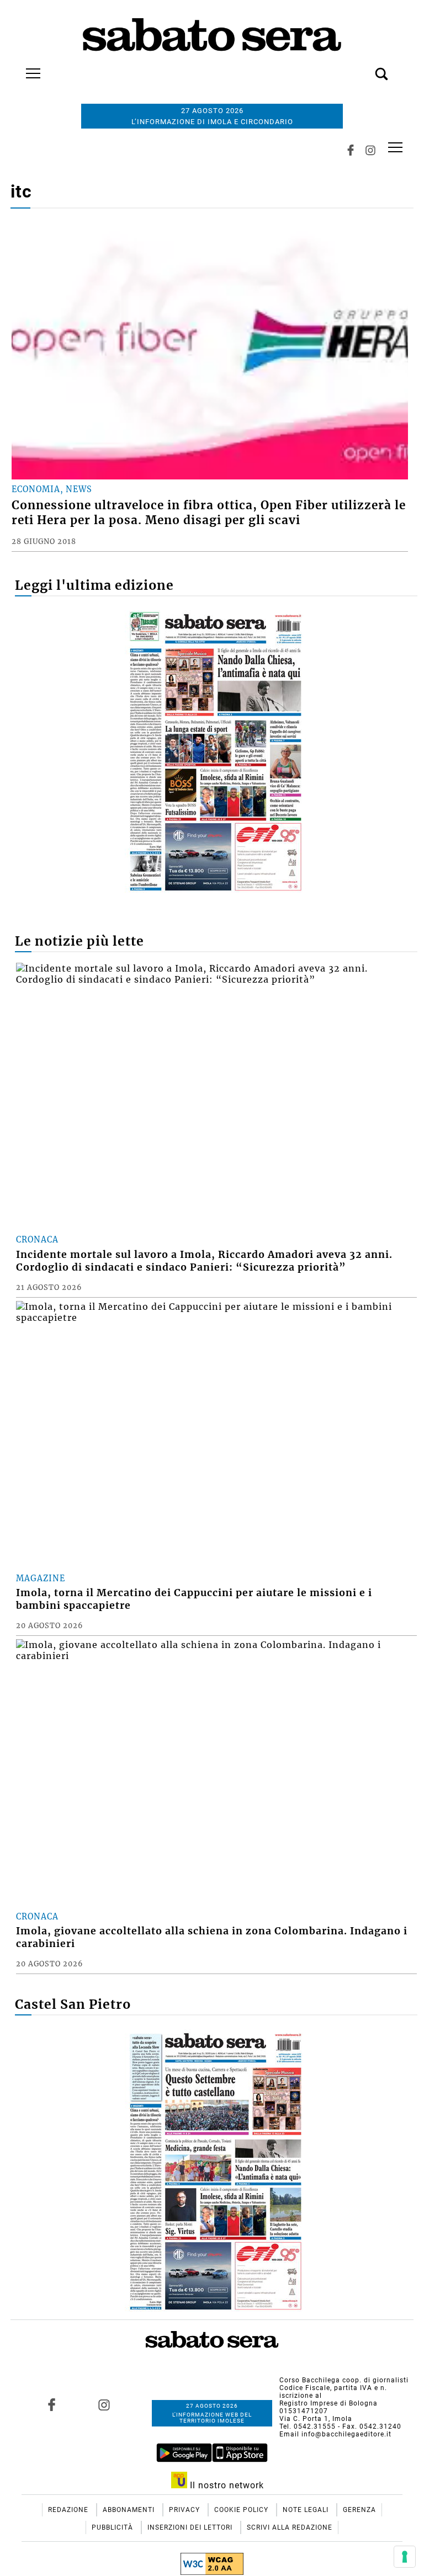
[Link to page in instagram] (104, 2405)
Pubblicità (113, 2527)
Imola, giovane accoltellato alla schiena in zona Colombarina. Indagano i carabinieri (212, 1937)
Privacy (185, 2510)
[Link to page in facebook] (51, 2405)
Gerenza (359, 2510)
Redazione (69, 2510)
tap (395, 147)
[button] (365, 68)
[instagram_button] (370, 150)
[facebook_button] (351, 150)
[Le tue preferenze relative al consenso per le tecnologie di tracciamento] (405, 2557)
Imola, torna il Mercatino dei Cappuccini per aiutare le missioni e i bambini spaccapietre (194, 1599)
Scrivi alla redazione (290, 2527)
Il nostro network (226, 2485)
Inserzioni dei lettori (191, 2527)
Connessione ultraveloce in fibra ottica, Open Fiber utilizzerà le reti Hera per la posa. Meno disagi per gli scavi (209, 513)
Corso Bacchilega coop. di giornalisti (344, 2380)
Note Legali (307, 2510)
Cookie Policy (242, 2510)
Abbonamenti (130, 2510)
